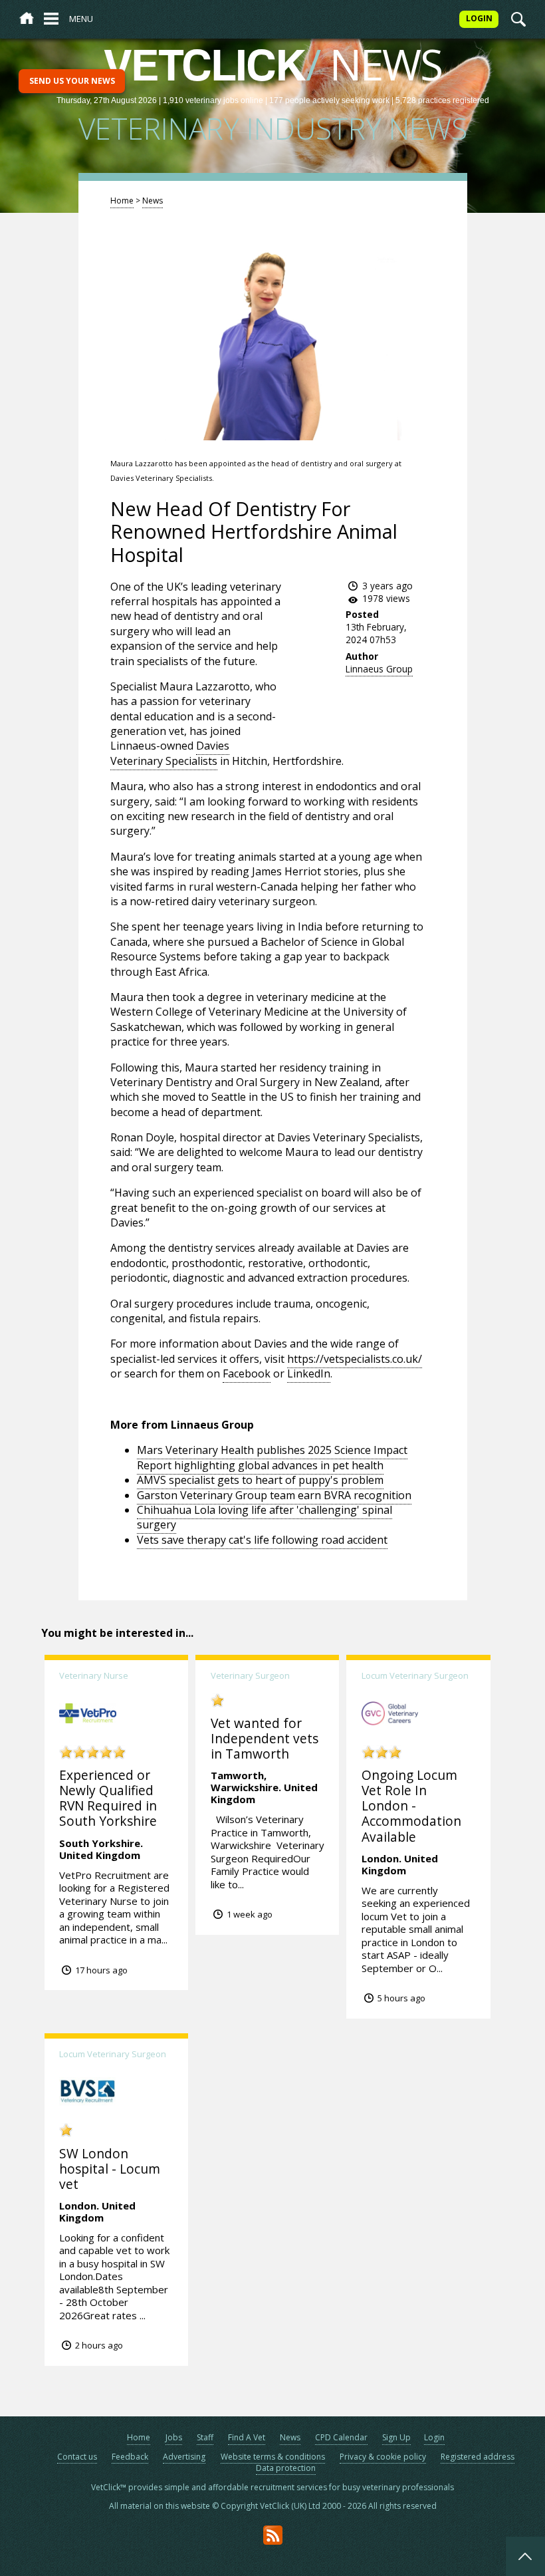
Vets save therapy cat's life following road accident (262, 1540)
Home (122, 201)
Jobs (174, 2437)
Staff (205, 2437)
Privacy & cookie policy (383, 2457)
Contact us (77, 2457)
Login (434, 2437)
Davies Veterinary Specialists (170, 753)
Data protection (286, 2468)
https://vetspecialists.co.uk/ (355, 1359)
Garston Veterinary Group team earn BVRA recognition (274, 1495)
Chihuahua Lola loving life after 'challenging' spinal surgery (265, 1517)
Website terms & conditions (273, 2457)
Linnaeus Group (379, 669)
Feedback (130, 2457)
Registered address (478, 2457)
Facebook (247, 1373)
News (153, 201)
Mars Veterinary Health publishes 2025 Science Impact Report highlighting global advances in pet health (272, 1457)
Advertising (184, 2457)
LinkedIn (309, 1373)
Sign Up (396, 2437)
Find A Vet (247, 2437)
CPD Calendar (341, 2437)
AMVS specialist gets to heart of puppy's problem (260, 1480)
